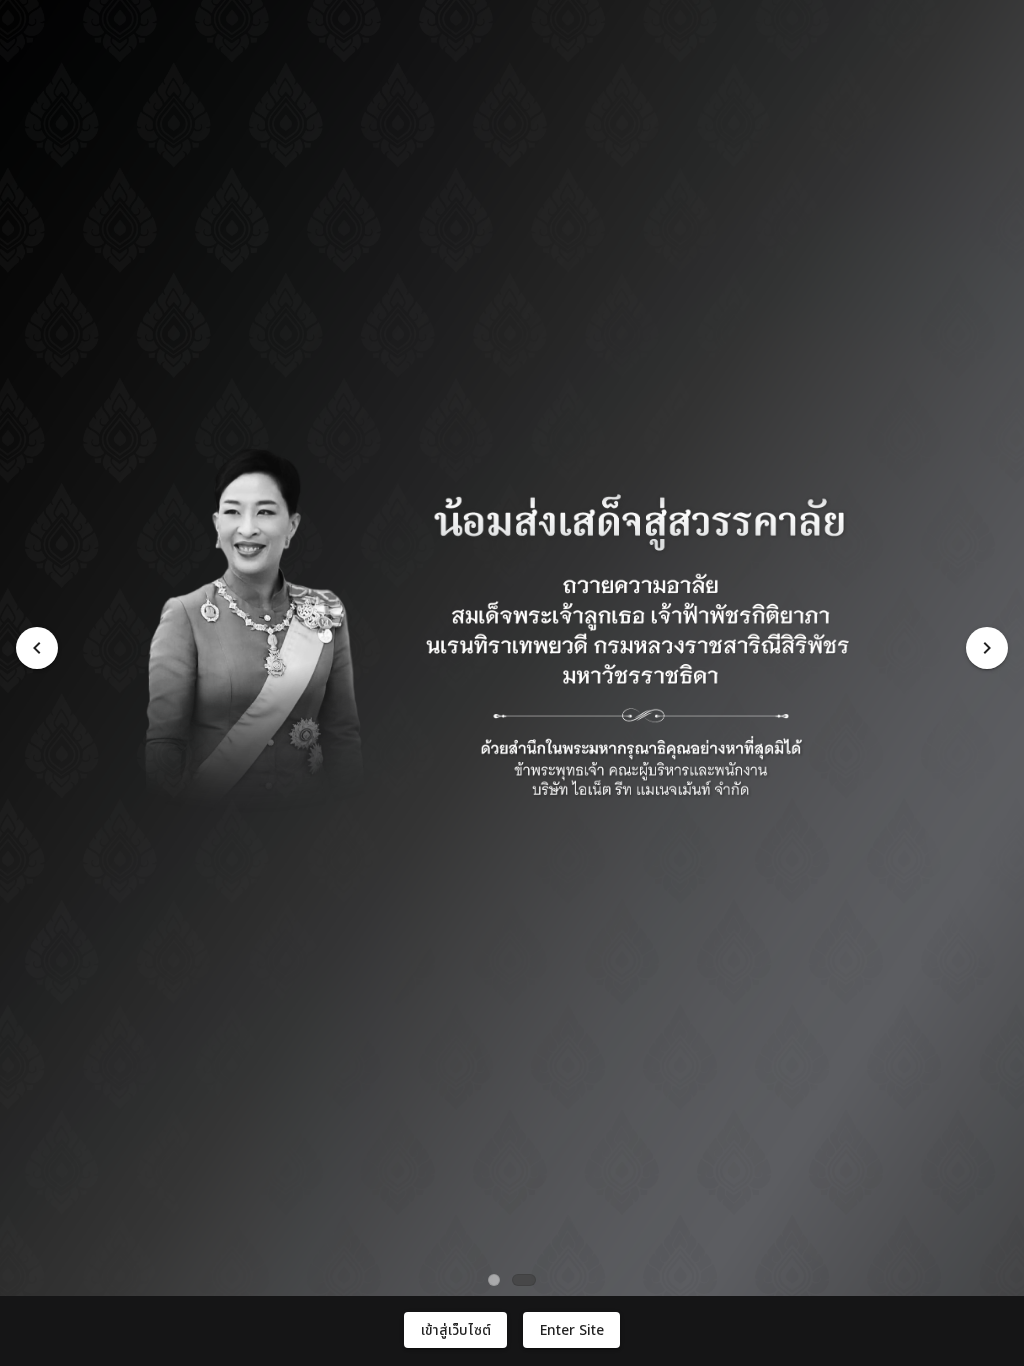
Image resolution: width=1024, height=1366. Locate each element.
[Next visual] (987, 648)
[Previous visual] (37, 648)
